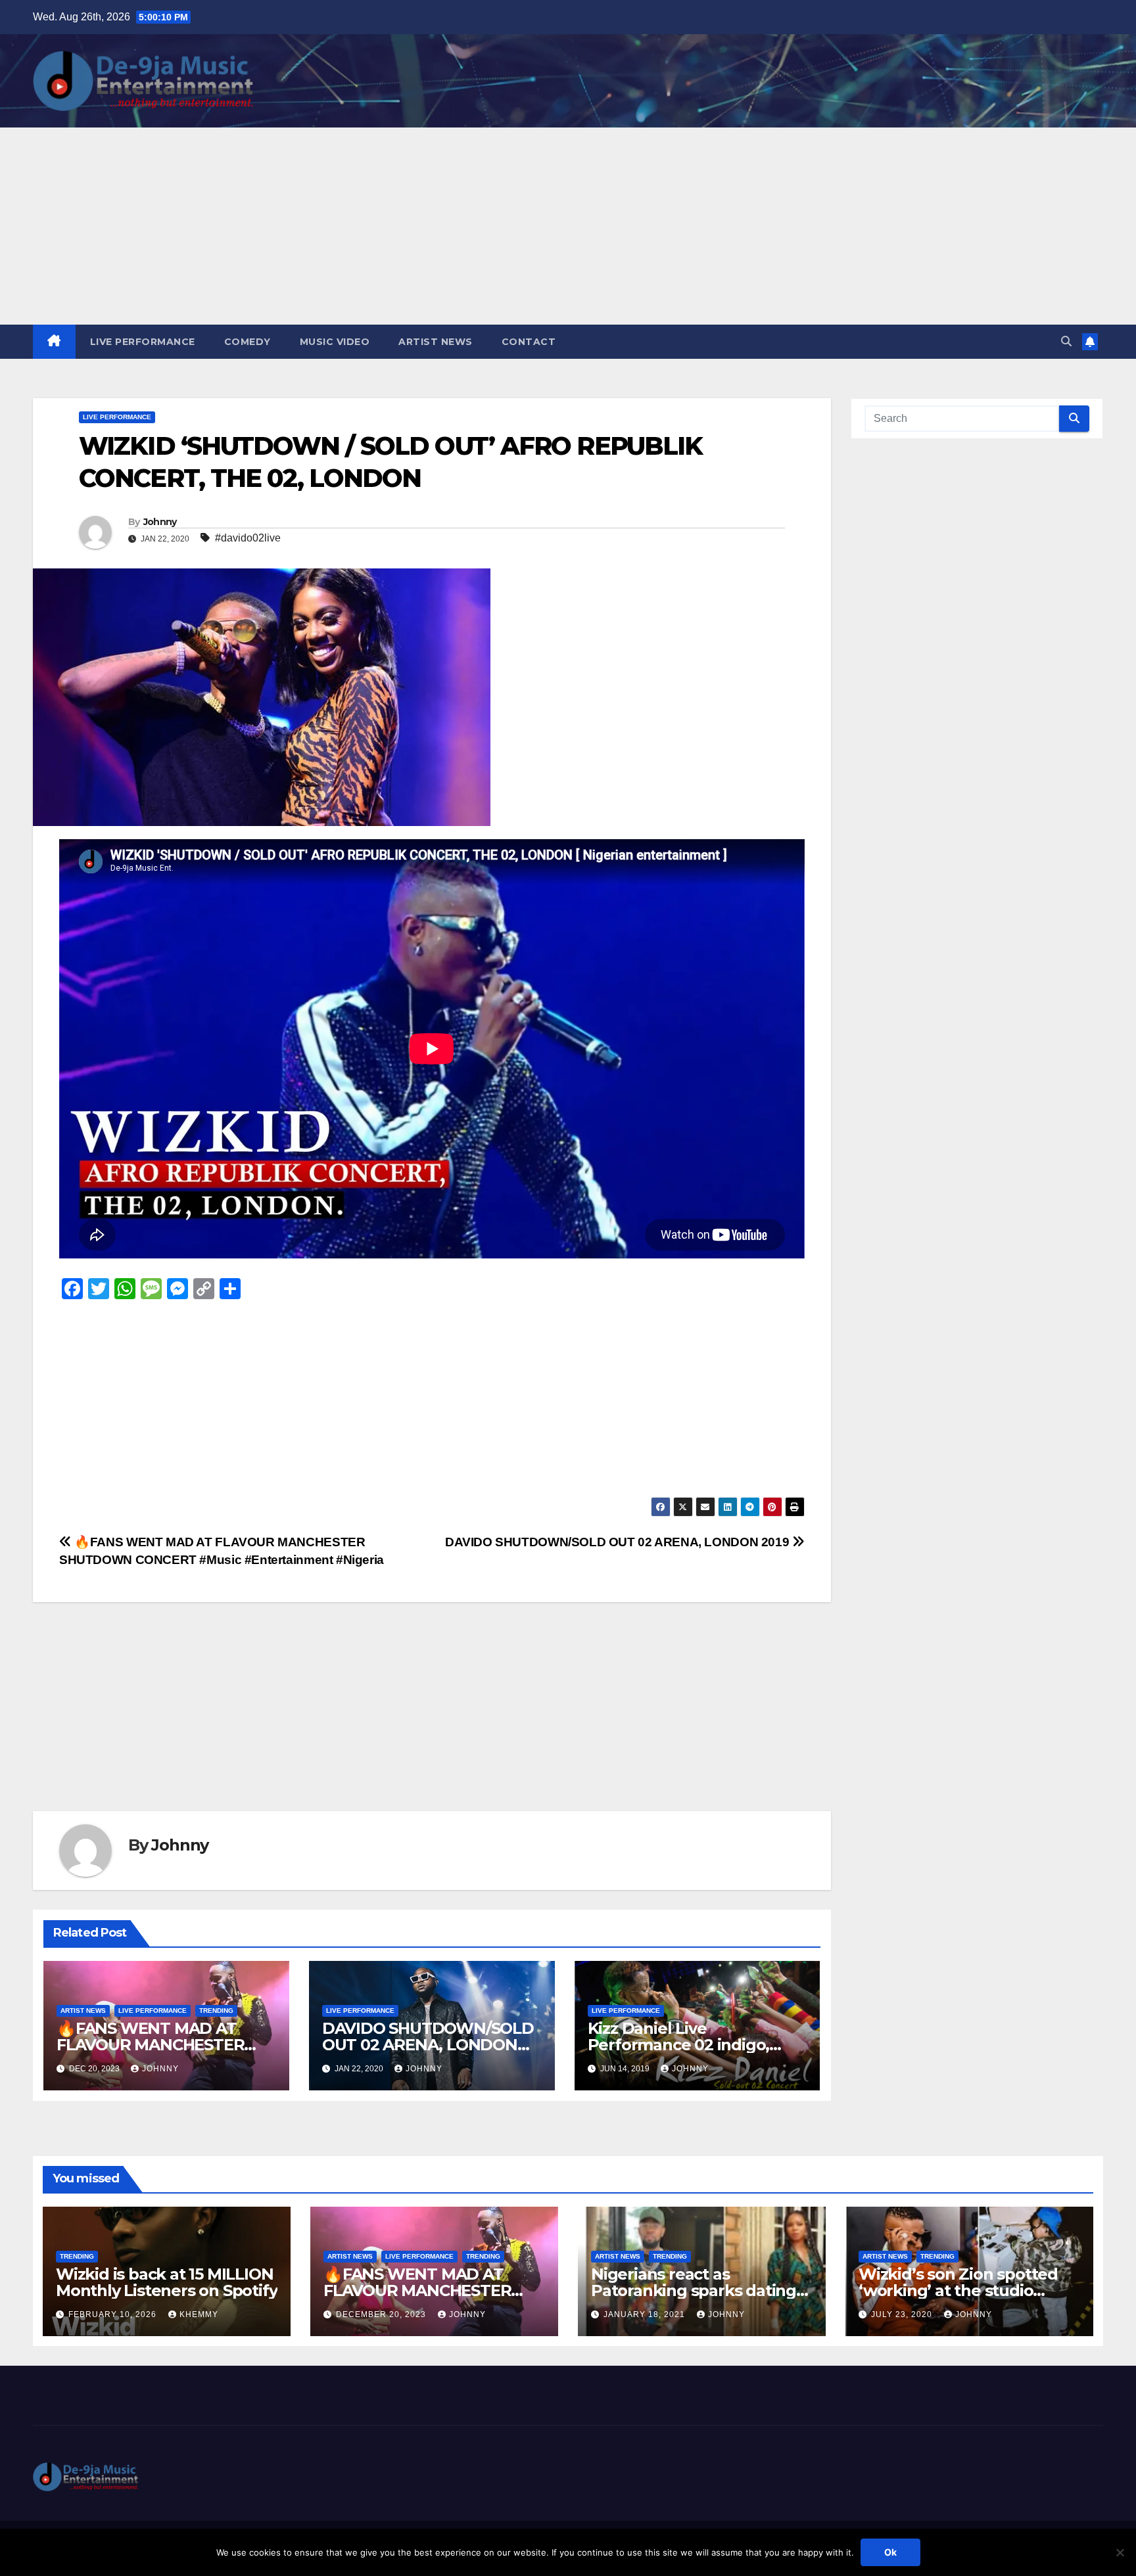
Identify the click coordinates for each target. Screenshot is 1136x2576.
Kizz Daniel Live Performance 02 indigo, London (679, 2045)
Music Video (335, 342)
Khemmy (199, 2314)
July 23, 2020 (903, 2314)
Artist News (436, 342)
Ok (890, 2552)
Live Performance (143, 342)
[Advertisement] (568, 226)
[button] (1066, 341)
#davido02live (248, 538)
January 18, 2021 (646, 2314)
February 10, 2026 (114, 2314)
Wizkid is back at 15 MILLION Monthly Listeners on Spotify (166, 2282)
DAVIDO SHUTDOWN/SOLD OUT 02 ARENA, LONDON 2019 (619, 1542)
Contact (529, 342)
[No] (1120, 2552)
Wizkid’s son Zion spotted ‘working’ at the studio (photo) (958, 2290)
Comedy (248, 342)
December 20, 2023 (382, 2314)
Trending (216, 2011)
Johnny (160, 522)
